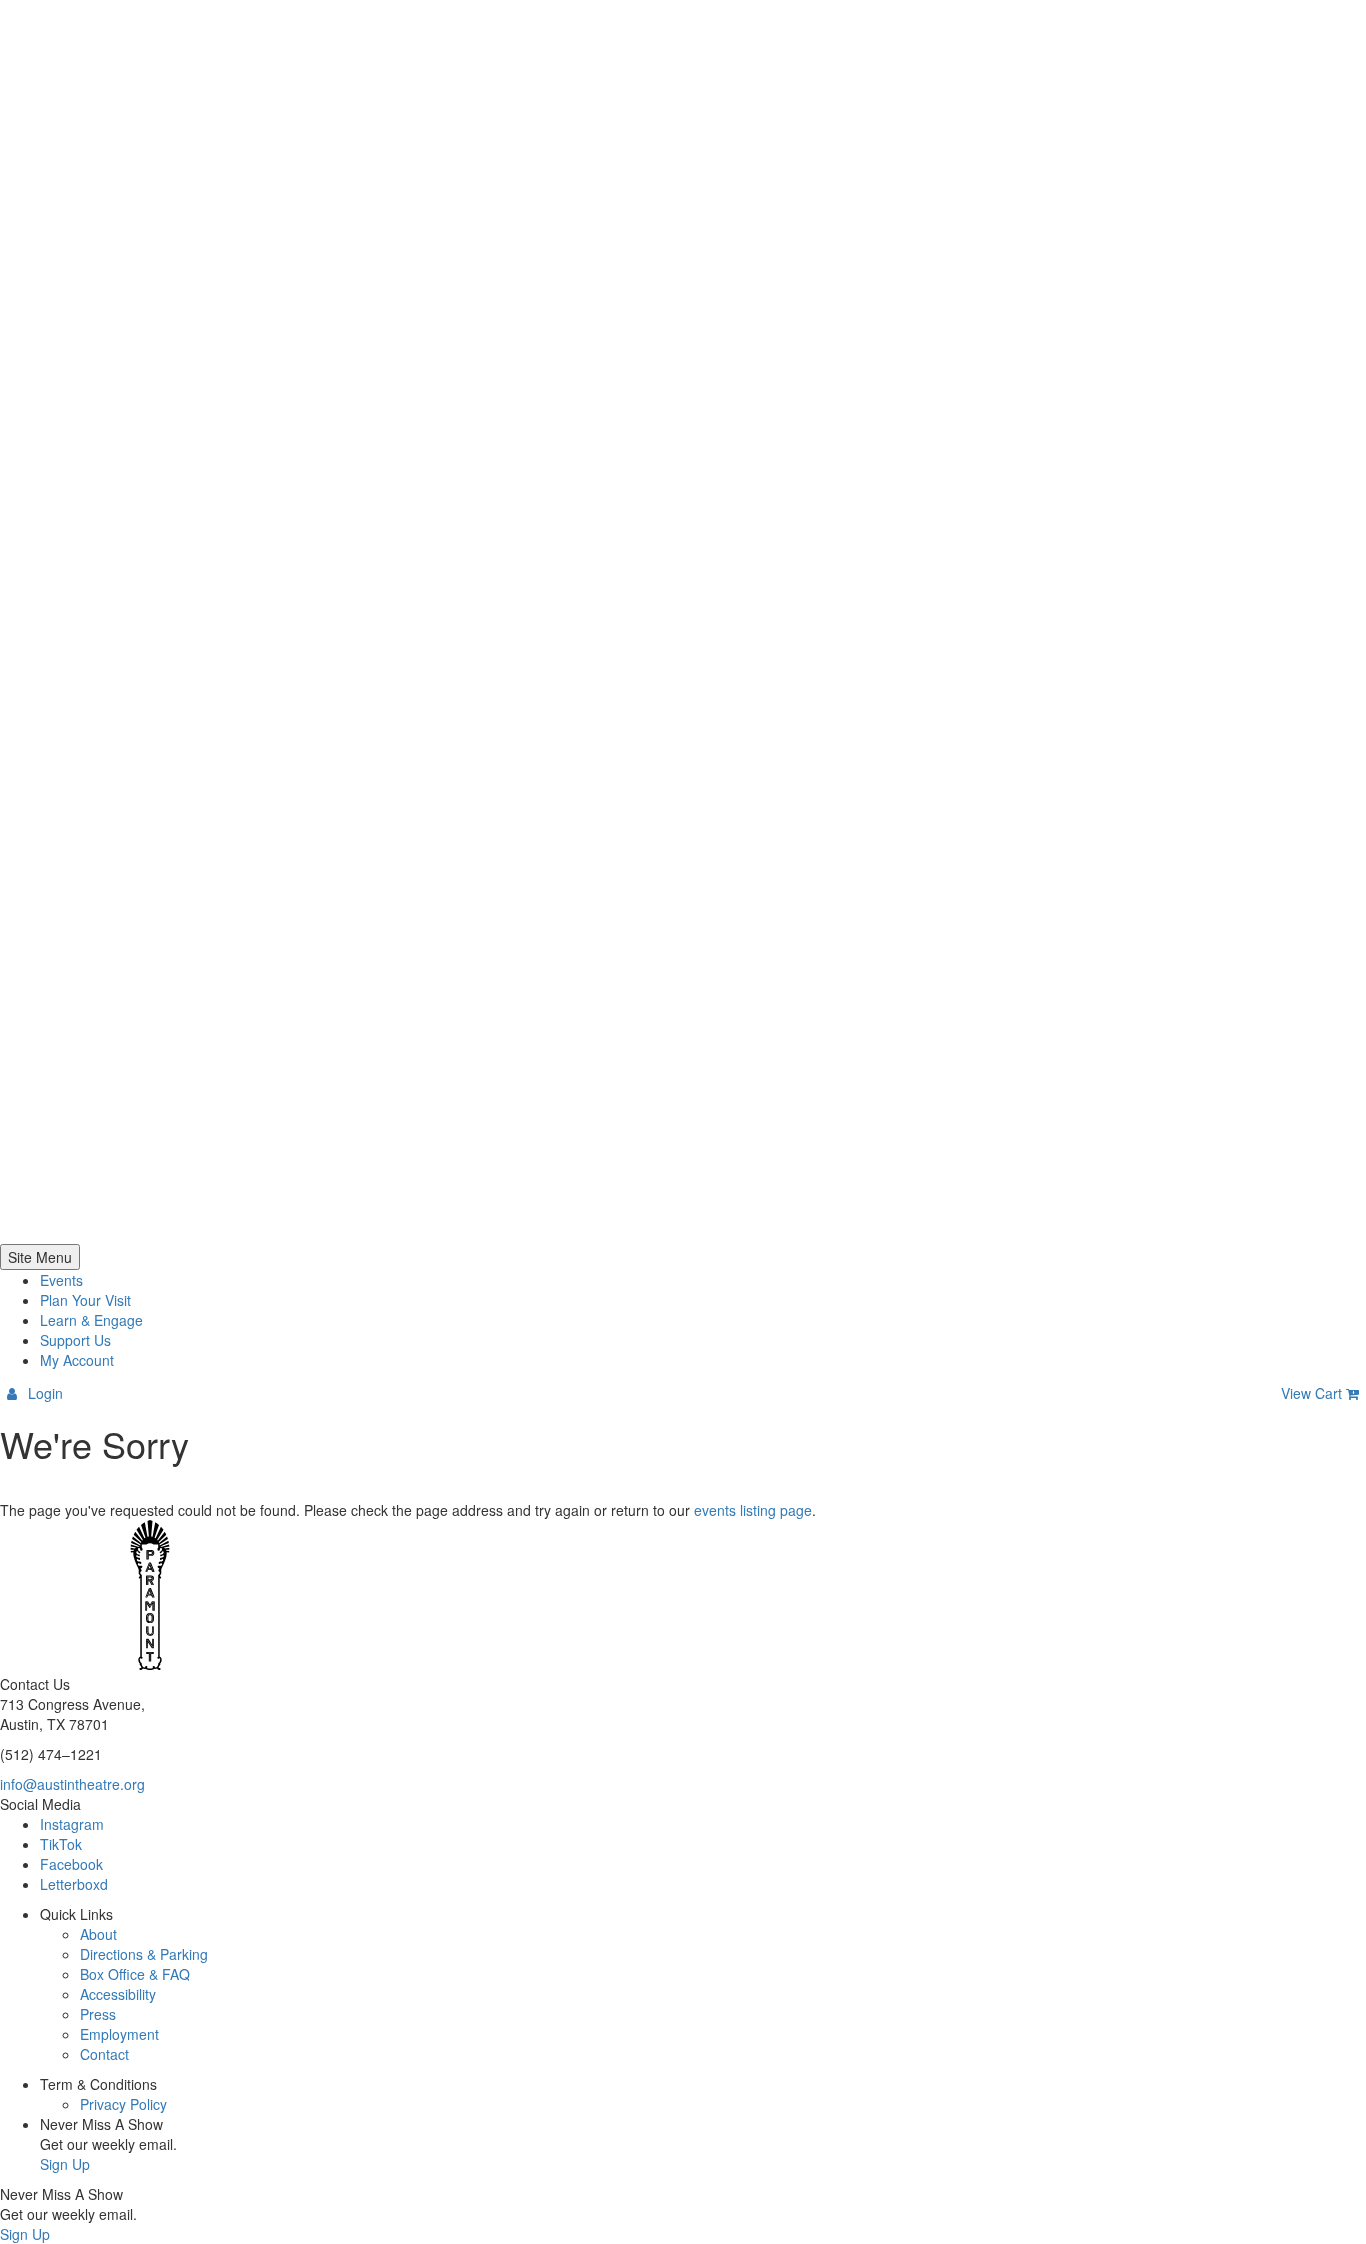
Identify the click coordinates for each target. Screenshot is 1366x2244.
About (98, 1934)
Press (98, 2014)
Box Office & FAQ (135, 1974)
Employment (119, 2034)
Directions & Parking (144, 1954)
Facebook (71, 1864)
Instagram (72, 1824)
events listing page (753, 1510)
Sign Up (65, 2164)
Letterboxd (74, 1884)
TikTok (61, 1844)
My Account (77, 1360)
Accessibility (118, 1994)
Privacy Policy (123, 2104)
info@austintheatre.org (72, 1784)
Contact (104, 2054)
